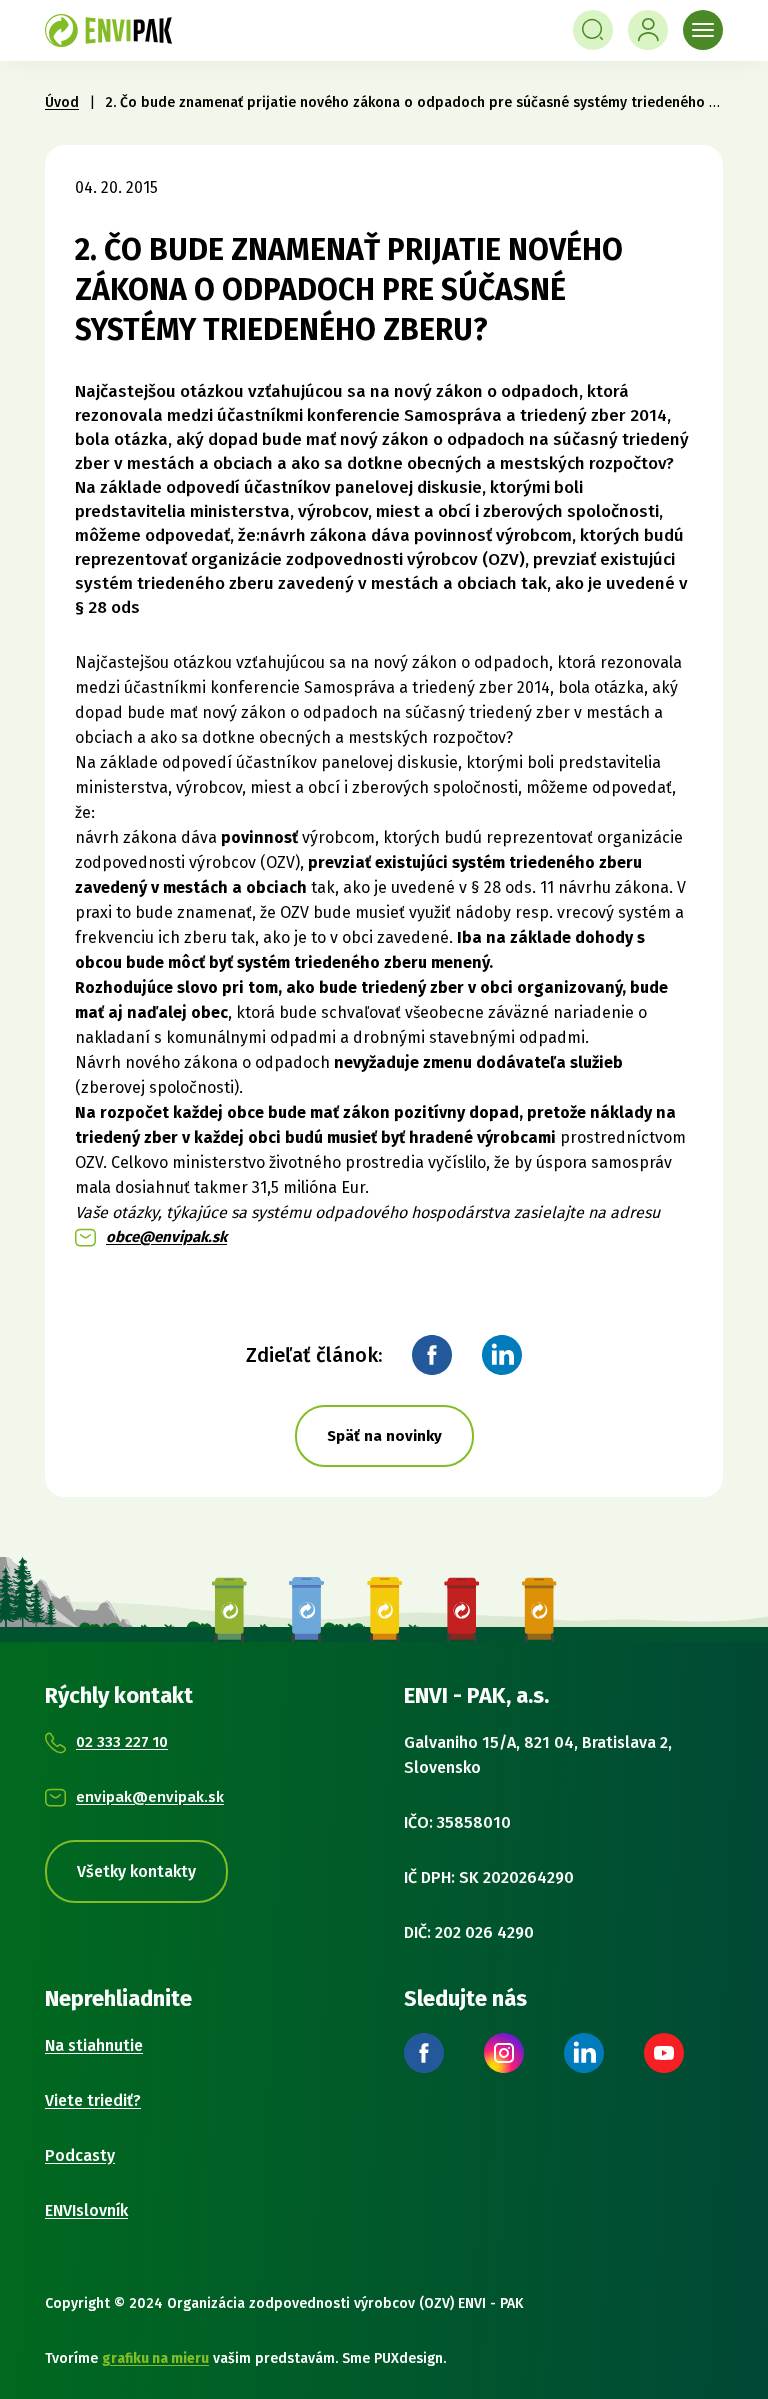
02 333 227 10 (122, 1742)
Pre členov (648, 30)
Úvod (62, 102)
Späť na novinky (384, 1436)
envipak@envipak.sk (150, 1797)
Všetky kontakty (136, 1871)
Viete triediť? (93, 2100)
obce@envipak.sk (166, 1237)
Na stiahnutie (94, 2045)
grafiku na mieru (155, 2358)
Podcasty (80, 2155)
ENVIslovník (86, 2210)
